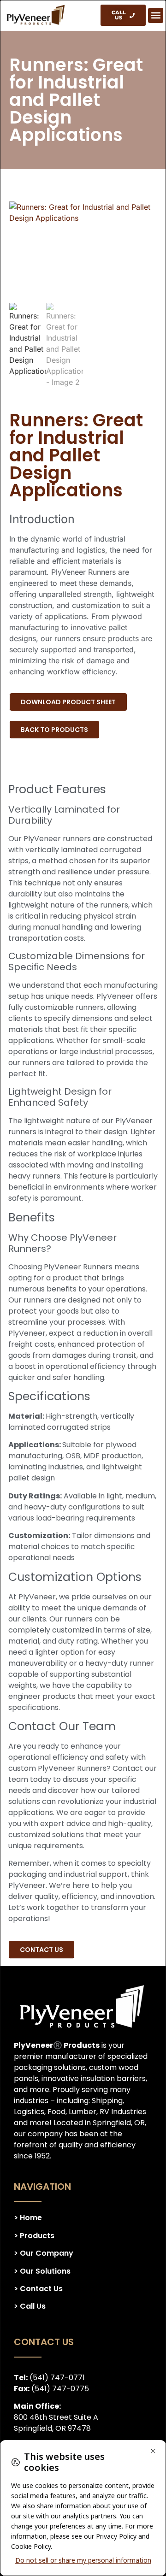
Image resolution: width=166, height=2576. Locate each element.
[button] (156, 15)
